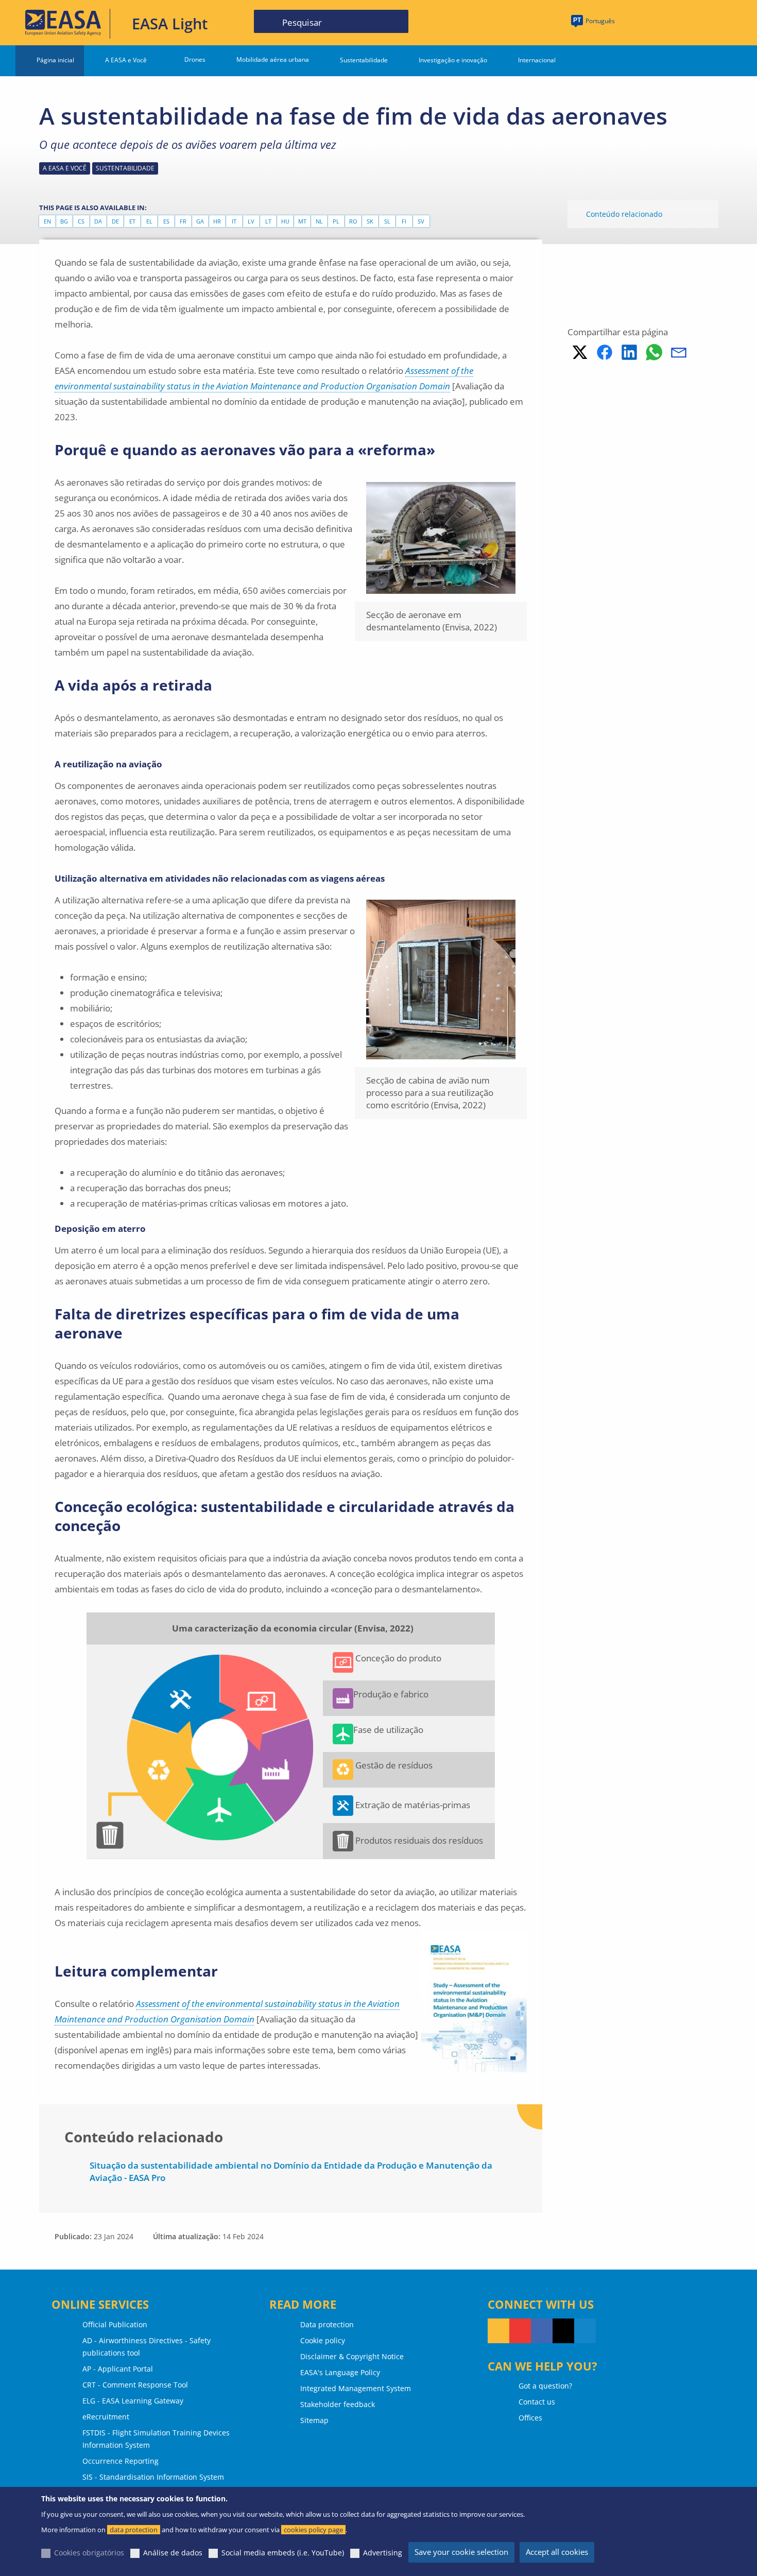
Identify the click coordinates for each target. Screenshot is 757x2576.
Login (676, 22)
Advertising (383, 2553)
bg (64, 221)
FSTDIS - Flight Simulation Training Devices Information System (156, 2439)
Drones (195, 59)
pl (336, 221)
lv (251, 221)
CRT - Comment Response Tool (135, 2385)
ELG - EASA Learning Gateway (133, 2401)
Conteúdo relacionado (624, 214)
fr (183, 221)
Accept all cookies (557, 2552)
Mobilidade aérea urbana (273, 59)
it (234, 221)
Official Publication (115, 2324)
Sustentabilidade (364, 60)
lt (268, 221)
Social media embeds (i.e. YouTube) (283, 2553)
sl (387, 221)
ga (200, 221)
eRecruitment (106, 2417)
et (132, 221)
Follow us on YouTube (520, 2331)
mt (302, 221)
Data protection (327, 2324)
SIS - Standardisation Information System (153, 2477)
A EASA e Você (126, 60)
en (47, 221)
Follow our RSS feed (498, 2331)
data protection (134, 2530)
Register (716, 22)
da (98, 221)
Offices (530, 2418)
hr (217, 221)
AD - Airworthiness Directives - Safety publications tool (147, 2347)
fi (404, 221)
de (115, 221)
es (166, 221)
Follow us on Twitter (563, 2331)
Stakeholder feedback (338, 2404)
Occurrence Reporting (121, 2461)
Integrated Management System (356, 2388)
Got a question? (545, 2386)
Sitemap (314, 2420)
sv (421, 221)
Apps (639, 22)
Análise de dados (173, 2553)
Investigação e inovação (453, 60)
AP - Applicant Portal (118, 2369)
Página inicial (55, 60)
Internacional (537, 60)
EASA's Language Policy (340, 2372)
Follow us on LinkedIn (585, 2331)
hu (285, 221)
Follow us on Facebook (542, 2331)
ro (353, 221)
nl (319, 221)
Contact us (537, 2402)
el (149, 221)
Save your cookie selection (461, 2552)
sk (370, 221)
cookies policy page (313, 2530)
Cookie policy (323, 2340)
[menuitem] (676, 22)
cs (81, 221)
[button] (580, 352)
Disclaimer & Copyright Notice (352, 2356)
